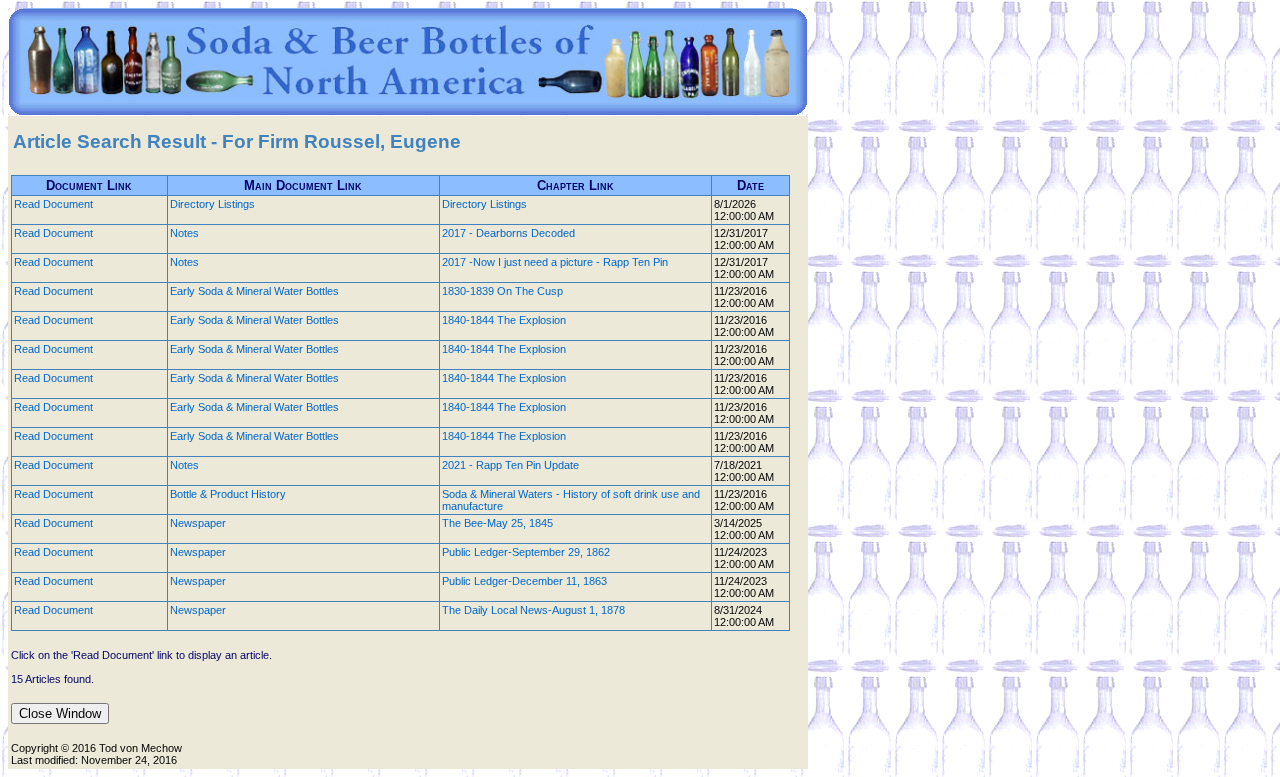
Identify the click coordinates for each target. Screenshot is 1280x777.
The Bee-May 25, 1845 (497, 523)
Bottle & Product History (228, 494)
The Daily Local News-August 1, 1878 (533, 610)
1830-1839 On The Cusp (502, 291)
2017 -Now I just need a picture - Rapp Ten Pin (555, 262)
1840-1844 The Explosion (504, 320)
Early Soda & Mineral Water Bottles (254, 291)
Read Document (53, 204)
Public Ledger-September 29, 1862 (526, 552)
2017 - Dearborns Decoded (508, 233)
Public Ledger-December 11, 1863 (524, 581)
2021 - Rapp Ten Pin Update (510, 465)
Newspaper (198, 523)
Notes (184, 233)
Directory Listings (212, 204)
